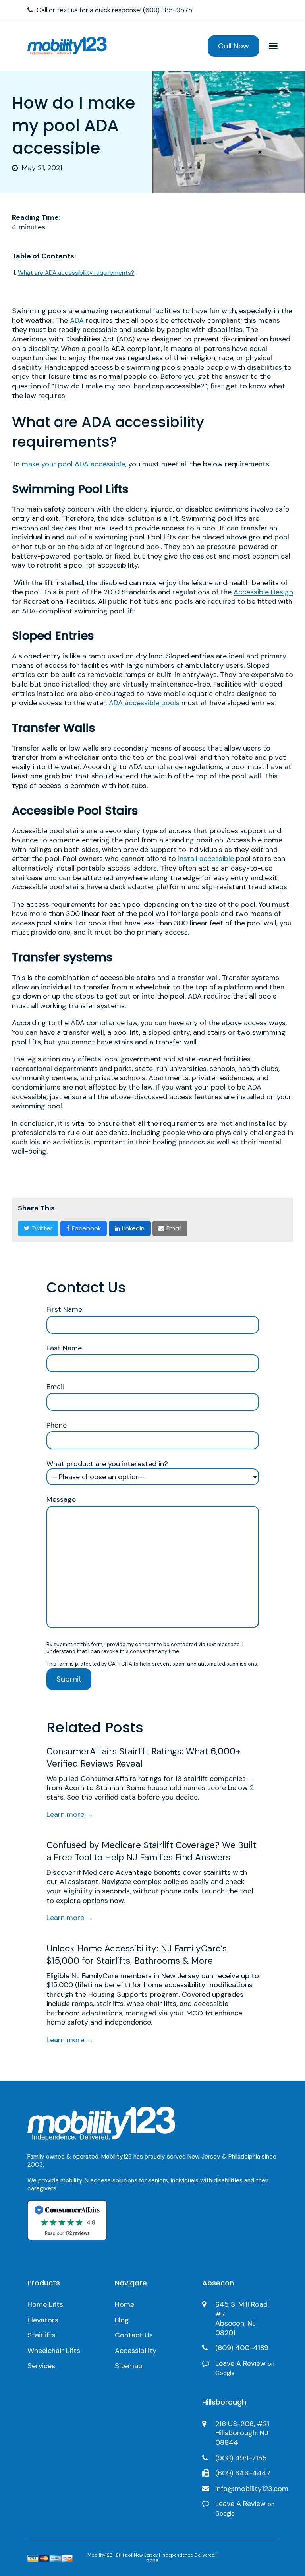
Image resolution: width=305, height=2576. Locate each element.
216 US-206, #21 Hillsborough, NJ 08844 (242, 2433)
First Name (64, 1310)
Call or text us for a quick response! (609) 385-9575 (114, 10)
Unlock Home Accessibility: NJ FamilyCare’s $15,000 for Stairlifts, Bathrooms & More (137, 1955)
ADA (78, 320)
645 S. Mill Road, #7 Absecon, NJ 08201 (242, 2319)
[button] (273, 46)
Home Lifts (45, 2304)
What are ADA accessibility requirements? (76, 273)
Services (41, 2366)
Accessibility (136, 2351)
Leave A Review (245, 2368)
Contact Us (134, 2335)
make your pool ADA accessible (73, 464)
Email (55, 1387)
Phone (57, 1425)
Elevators (43, 2320)
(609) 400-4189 (242, 2348)
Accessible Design (263, 592)
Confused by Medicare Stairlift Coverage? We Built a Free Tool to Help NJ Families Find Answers (151, 1851)
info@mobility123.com (252, 2489)
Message (61, 1500)
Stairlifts (42, 2335)
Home (125, 2304)
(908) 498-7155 (241, 2458)
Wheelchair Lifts (54, 2351)
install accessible (206, 859)
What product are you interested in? (107, 1464)
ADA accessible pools (144, 703)
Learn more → (70, 1814)
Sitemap (129, 2366)
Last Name (64, 1348)
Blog (122, 2320)
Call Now (234, 46)
